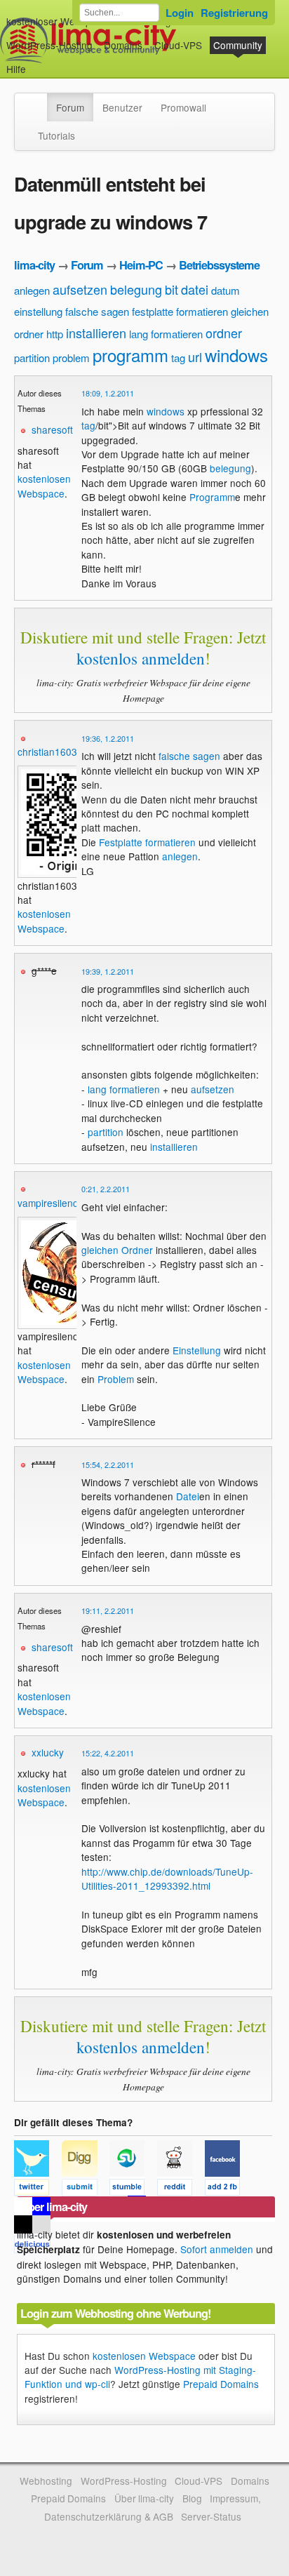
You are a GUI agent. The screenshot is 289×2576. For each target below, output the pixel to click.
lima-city (34, 265)
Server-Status (211, 2516)
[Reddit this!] (181, 2189)
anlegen (32, 290)
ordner (224, 333)
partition (32, 358)
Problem (116, 1379)
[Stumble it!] (133, 2189)
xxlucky (48, 1752)
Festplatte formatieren (147, 842)
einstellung (38, 311)
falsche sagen (97, 311)
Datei (188, 1496)
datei (195, 289)
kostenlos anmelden (141, 658)
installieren (96, 333)
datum (226, 290)
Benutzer (122, 107)
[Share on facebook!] (227, 2189)
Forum (70, 107)
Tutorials (56, 135)
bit (172, 289)
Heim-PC (141, 265)
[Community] (38, 100)
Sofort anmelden (217, 2249)
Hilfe (16, 69)
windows (236, 355)
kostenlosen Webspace (44, 486)
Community (238, 45)
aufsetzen (80, 289)
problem (71, 358)
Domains (123, 45)
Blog (192, 2498)
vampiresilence (51, 1203)
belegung (136, 289)
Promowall (183, 107)
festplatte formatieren (180, 311)
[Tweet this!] (38, 2189)
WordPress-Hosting (49, 45)
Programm (212, 497)
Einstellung (197, 1350)
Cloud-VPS (178, 45)
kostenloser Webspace (57, 21)
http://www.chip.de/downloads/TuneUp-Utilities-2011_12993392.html (167, 1878)
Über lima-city (144, 2498)
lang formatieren (166, 334)
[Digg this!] (86, 2189)
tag (178, 358)
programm (130, 355)
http (55, 334)
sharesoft (52, 429)
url (195, 356)
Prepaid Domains (221, 2384)
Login (180, 13)
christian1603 (47, 752)
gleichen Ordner (117, 1250)
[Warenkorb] (37, 62)
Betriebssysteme (219, 265)
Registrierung (234, 13)
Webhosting (46, 2481)
